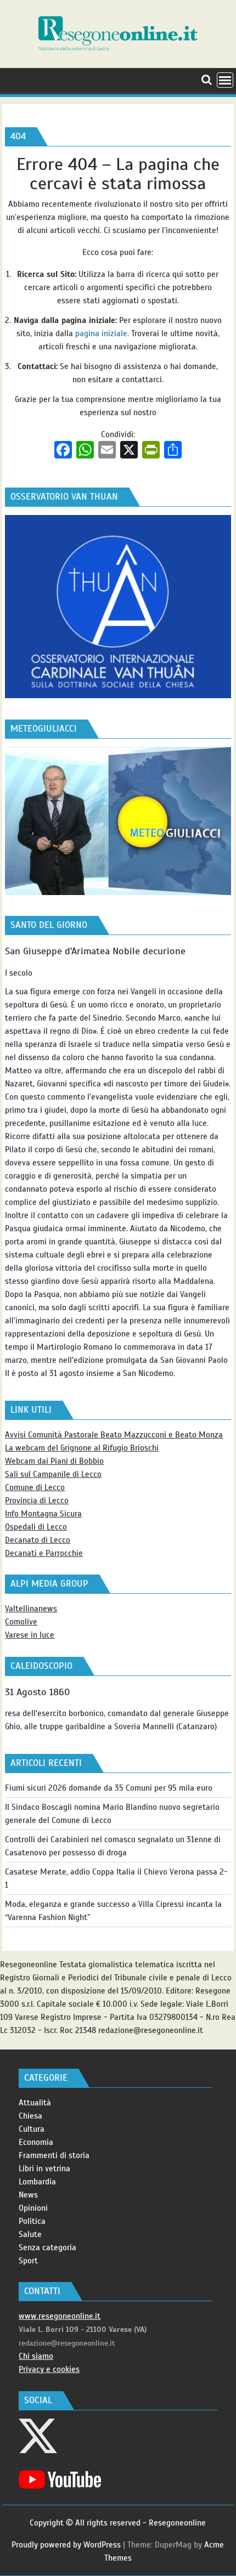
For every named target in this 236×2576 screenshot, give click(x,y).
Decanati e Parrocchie (44, 1553)
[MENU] (225, 80)
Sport (28, 2261)
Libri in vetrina (44, 2169)
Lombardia (37, 2182)
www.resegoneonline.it (60, 2316)
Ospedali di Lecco (36, 1527)
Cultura (32, 2129)
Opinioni (33, 2208)
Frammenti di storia (54, 2155)
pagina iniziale (101, 333)
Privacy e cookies (49, 2369)
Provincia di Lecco (37, 1501)
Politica (32, 2221)
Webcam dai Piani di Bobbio (54, 1461)
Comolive (21, 1622)
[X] (129, 451)
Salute (30, 2234)
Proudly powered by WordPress (66, 2545)
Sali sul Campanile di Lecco (53, 1474)
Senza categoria (47, 2247)
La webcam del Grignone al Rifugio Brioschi (82, 1448)
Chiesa (30, 2116)
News (28, 2195)
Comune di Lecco (35, 1487)
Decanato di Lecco (38, 1540)
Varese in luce (30, 1635)
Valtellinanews (31, 1609)
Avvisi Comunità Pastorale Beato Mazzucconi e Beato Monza (114, 1435)
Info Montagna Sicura (43, 1514)
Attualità (35, 2103)
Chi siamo (36, 2356)
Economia (36, 2142)
